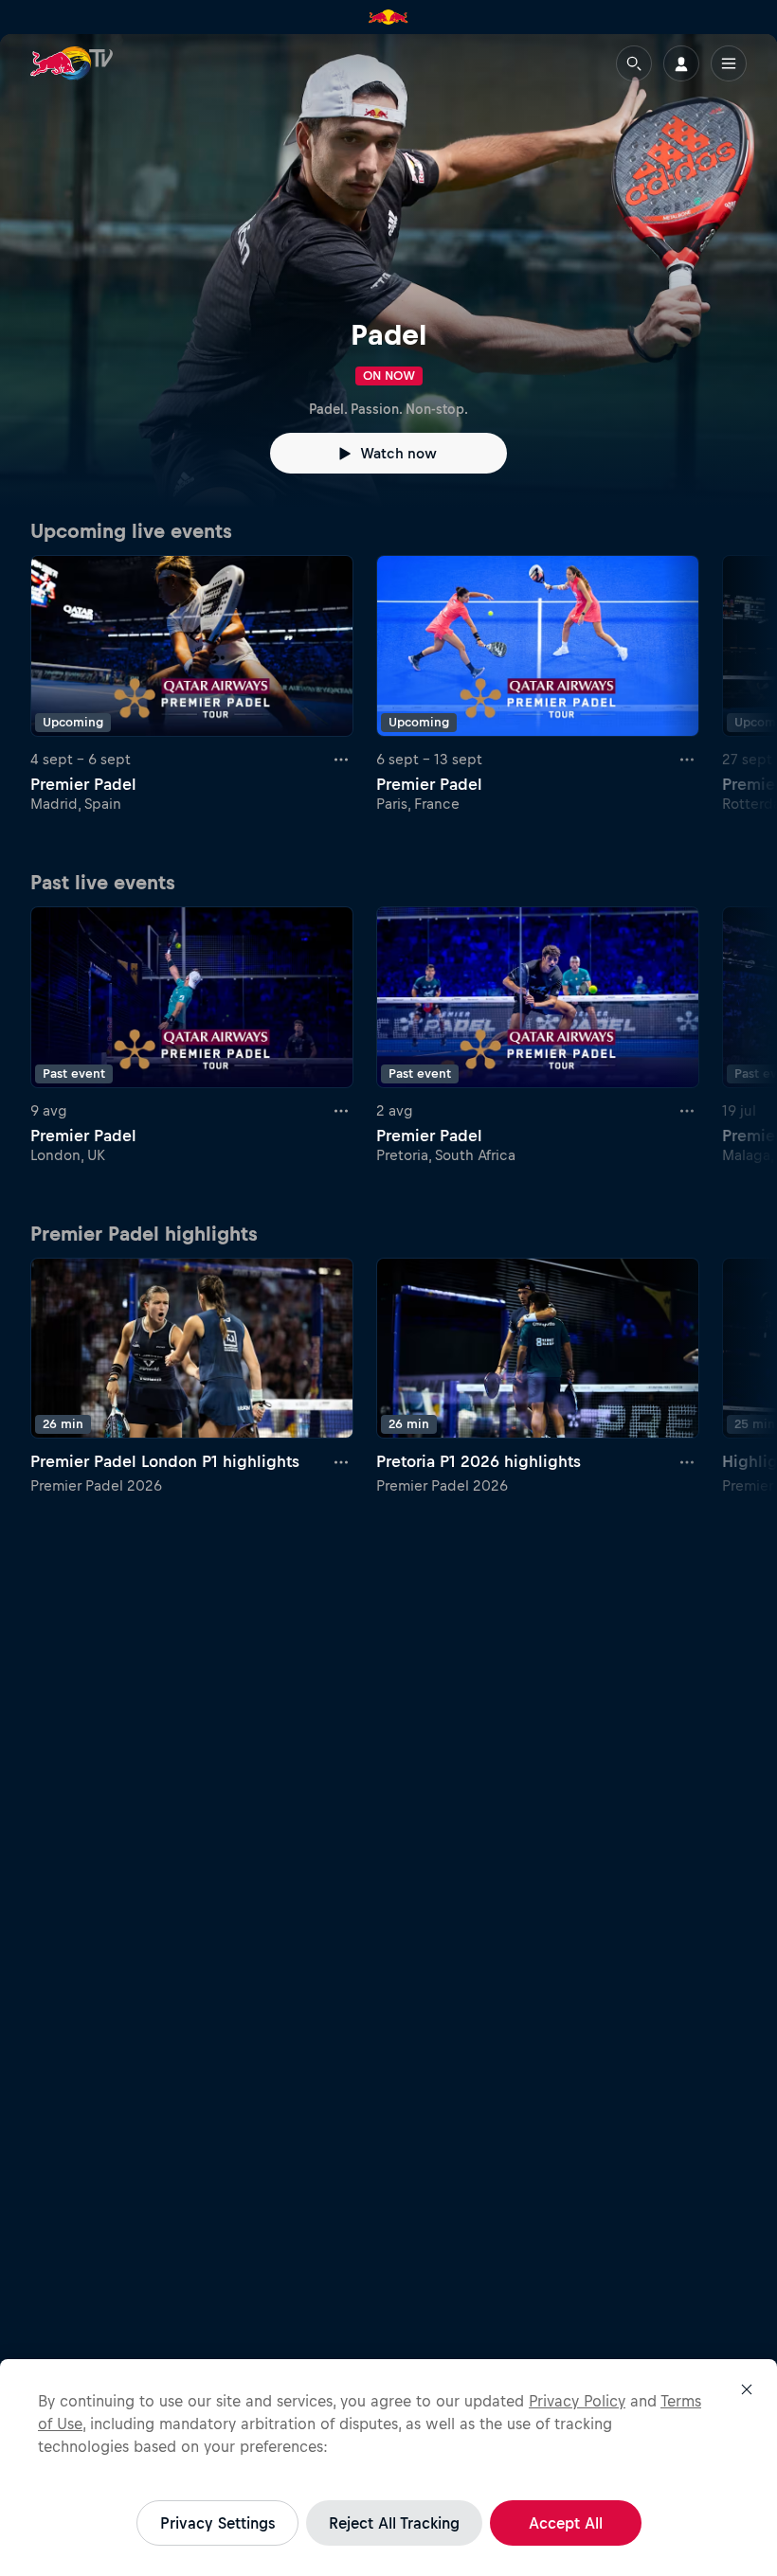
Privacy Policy (577, 2401)
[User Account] (681, 63)
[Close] (747, 2389)
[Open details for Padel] (388, 271)
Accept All (566, 2523)
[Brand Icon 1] (388, 17)
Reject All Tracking (394, 2523)
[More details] (342, 760)
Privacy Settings (217, 2523)
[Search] (634, 63)
